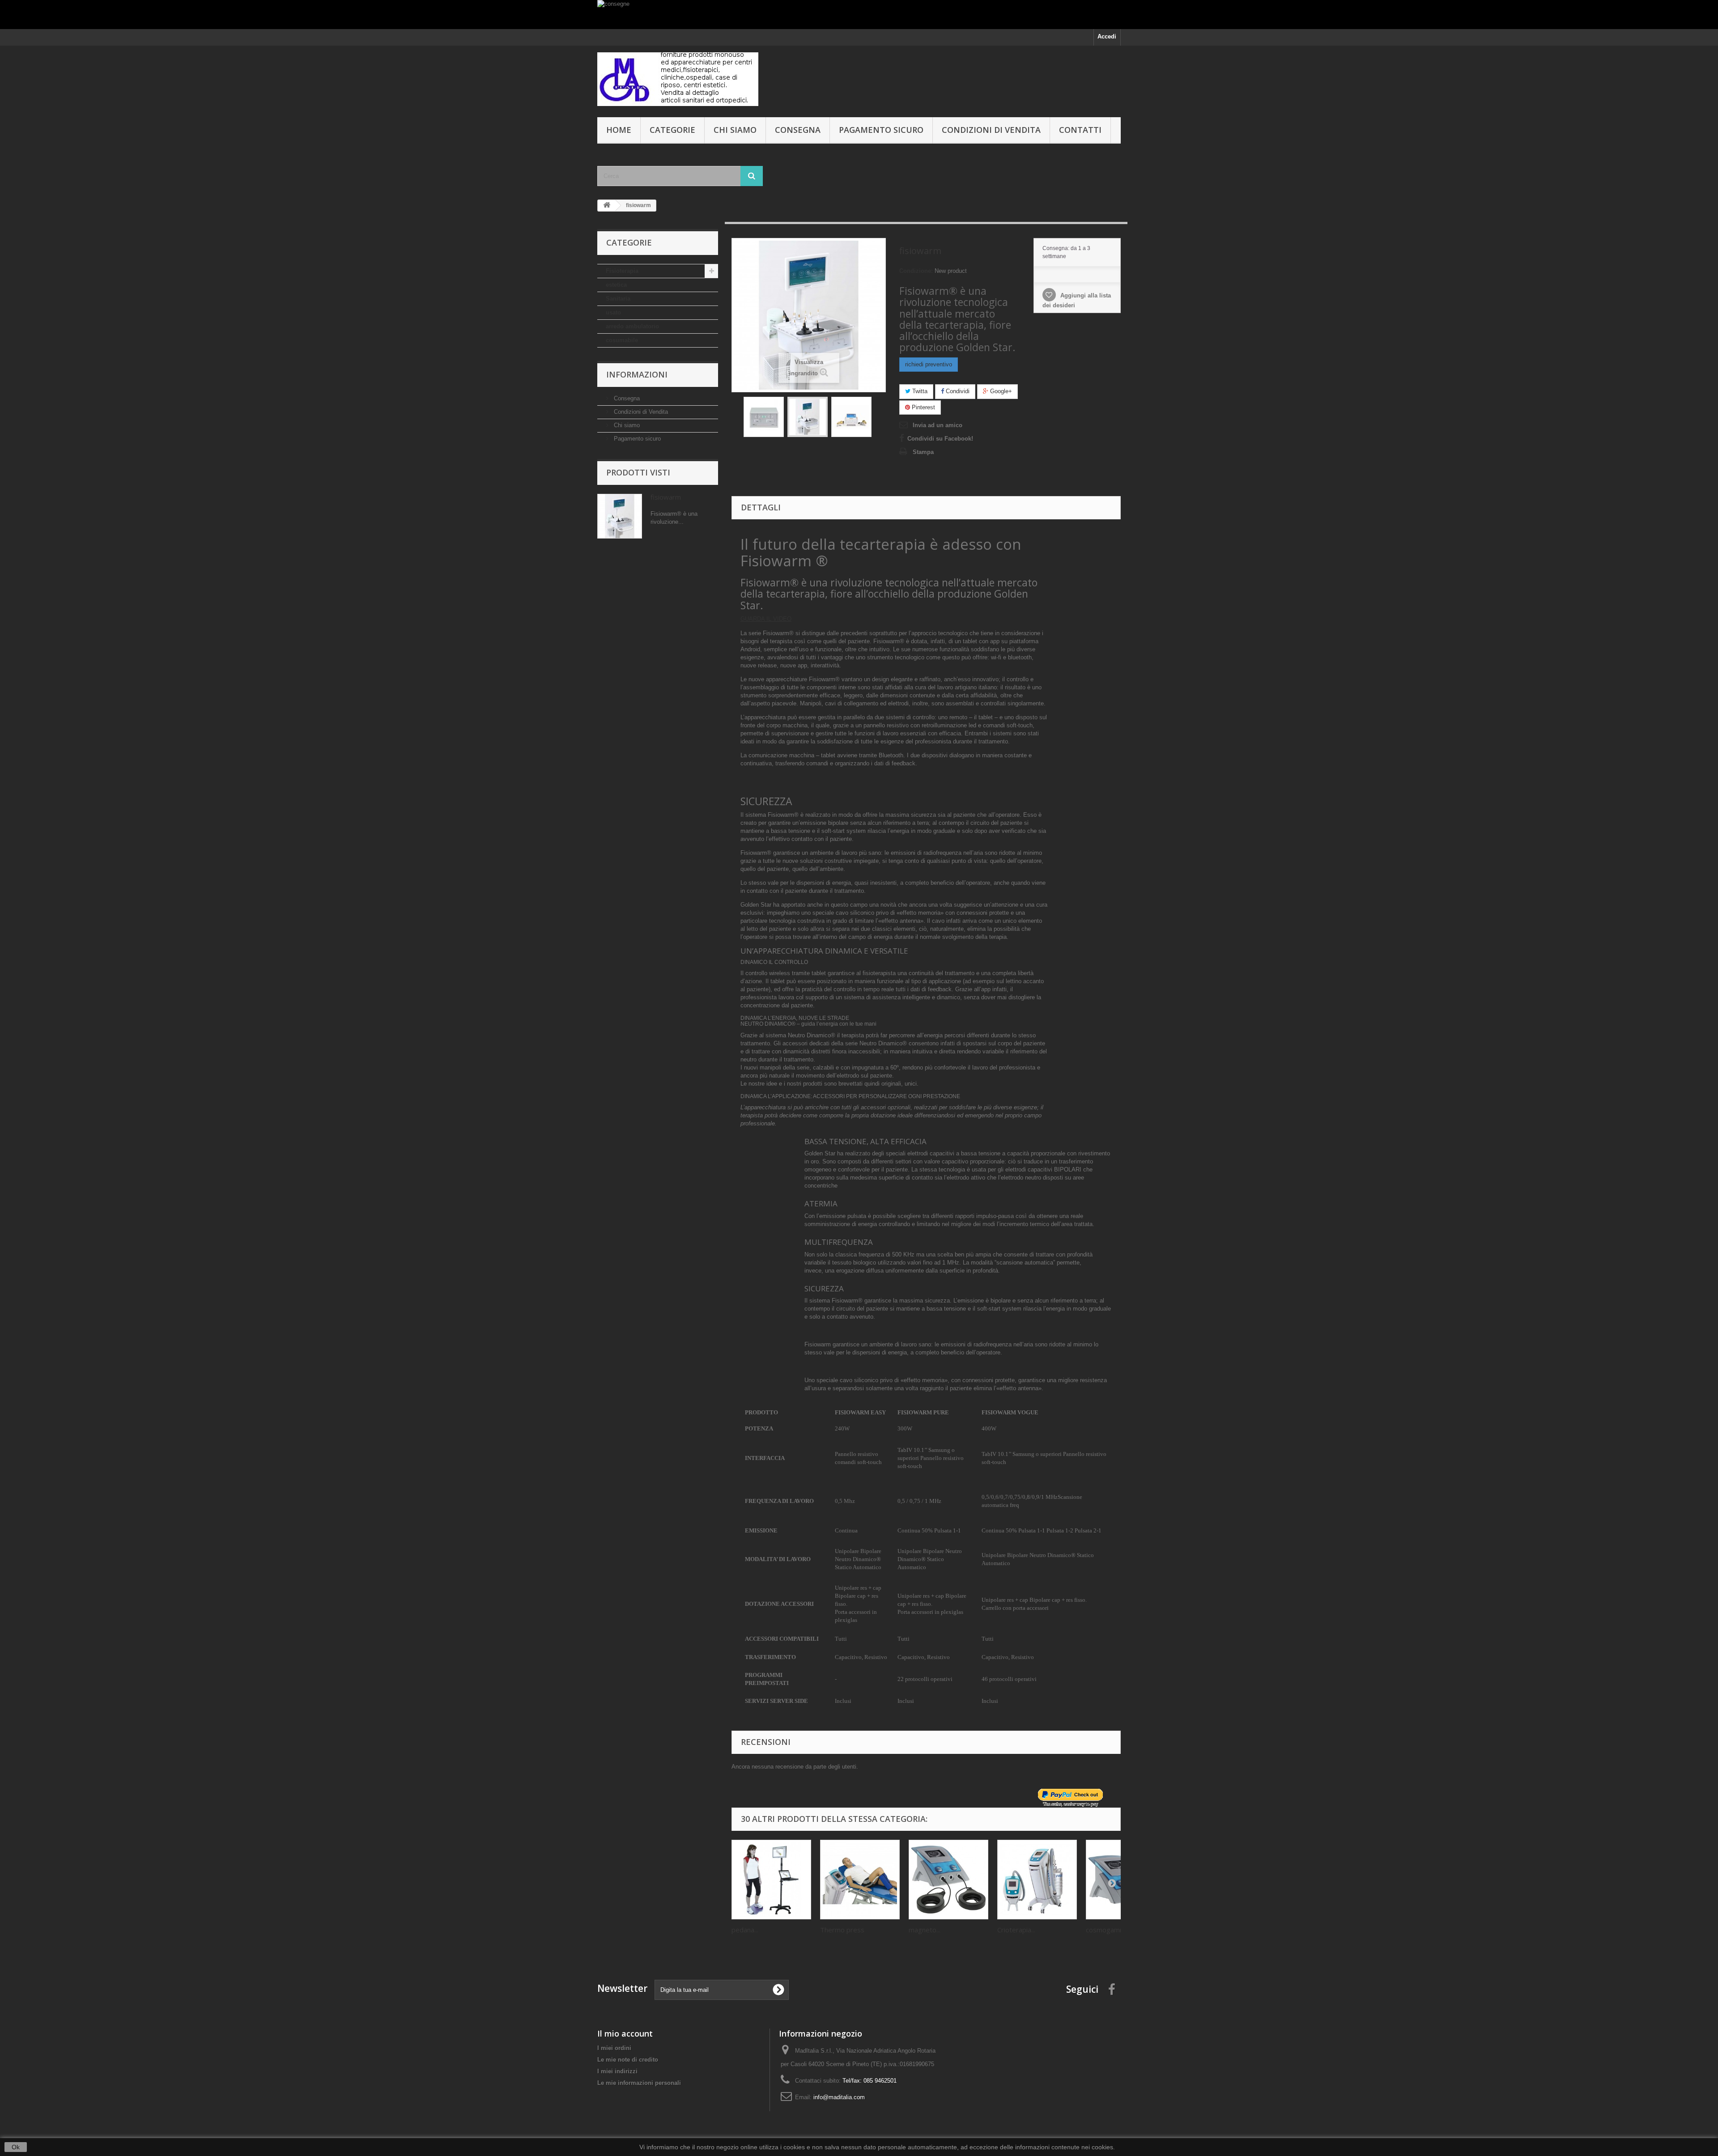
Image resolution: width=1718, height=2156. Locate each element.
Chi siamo (735, 130)
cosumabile (622, 340)
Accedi (1107, 36)
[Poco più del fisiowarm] (620, 516)
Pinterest (923, 407)
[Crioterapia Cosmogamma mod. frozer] (1037, 1880)
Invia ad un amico (938, 425)
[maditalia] (680, 79)
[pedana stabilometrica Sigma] (771, 1880)
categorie (672, 130)
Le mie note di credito (628, 2060)
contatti (1080, 130)
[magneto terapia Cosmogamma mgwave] (948, 1880)
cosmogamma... (1110, 1930)
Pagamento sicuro (881, 130)
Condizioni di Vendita (991, 130)
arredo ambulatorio (632, 326)
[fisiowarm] (764, 417)
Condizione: (916, 271)
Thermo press (842, 1930)
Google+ (1000, 391)
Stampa (923, 452)
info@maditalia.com (839, 2097)
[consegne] (859, 15)
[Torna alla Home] (607, 206)
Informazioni (637, 374)
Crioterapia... (1016, 1930)
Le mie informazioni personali (639, 2083)
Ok (16, 2147)
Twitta (919, 391)
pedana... (745, 1930)
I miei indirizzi (617, 2071)
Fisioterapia (622, 271)
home (619, 130)
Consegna (798, 130)
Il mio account (625, 2033)
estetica (616, 285)
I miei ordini (614, 2048)
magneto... (925, 1930)
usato (613, 312)
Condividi (957, 391)
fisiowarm (666, 497)
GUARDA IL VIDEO (766, 619)
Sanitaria (618, 299)
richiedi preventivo (929, 364)
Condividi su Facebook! (940, 439)
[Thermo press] (860, 1880)
